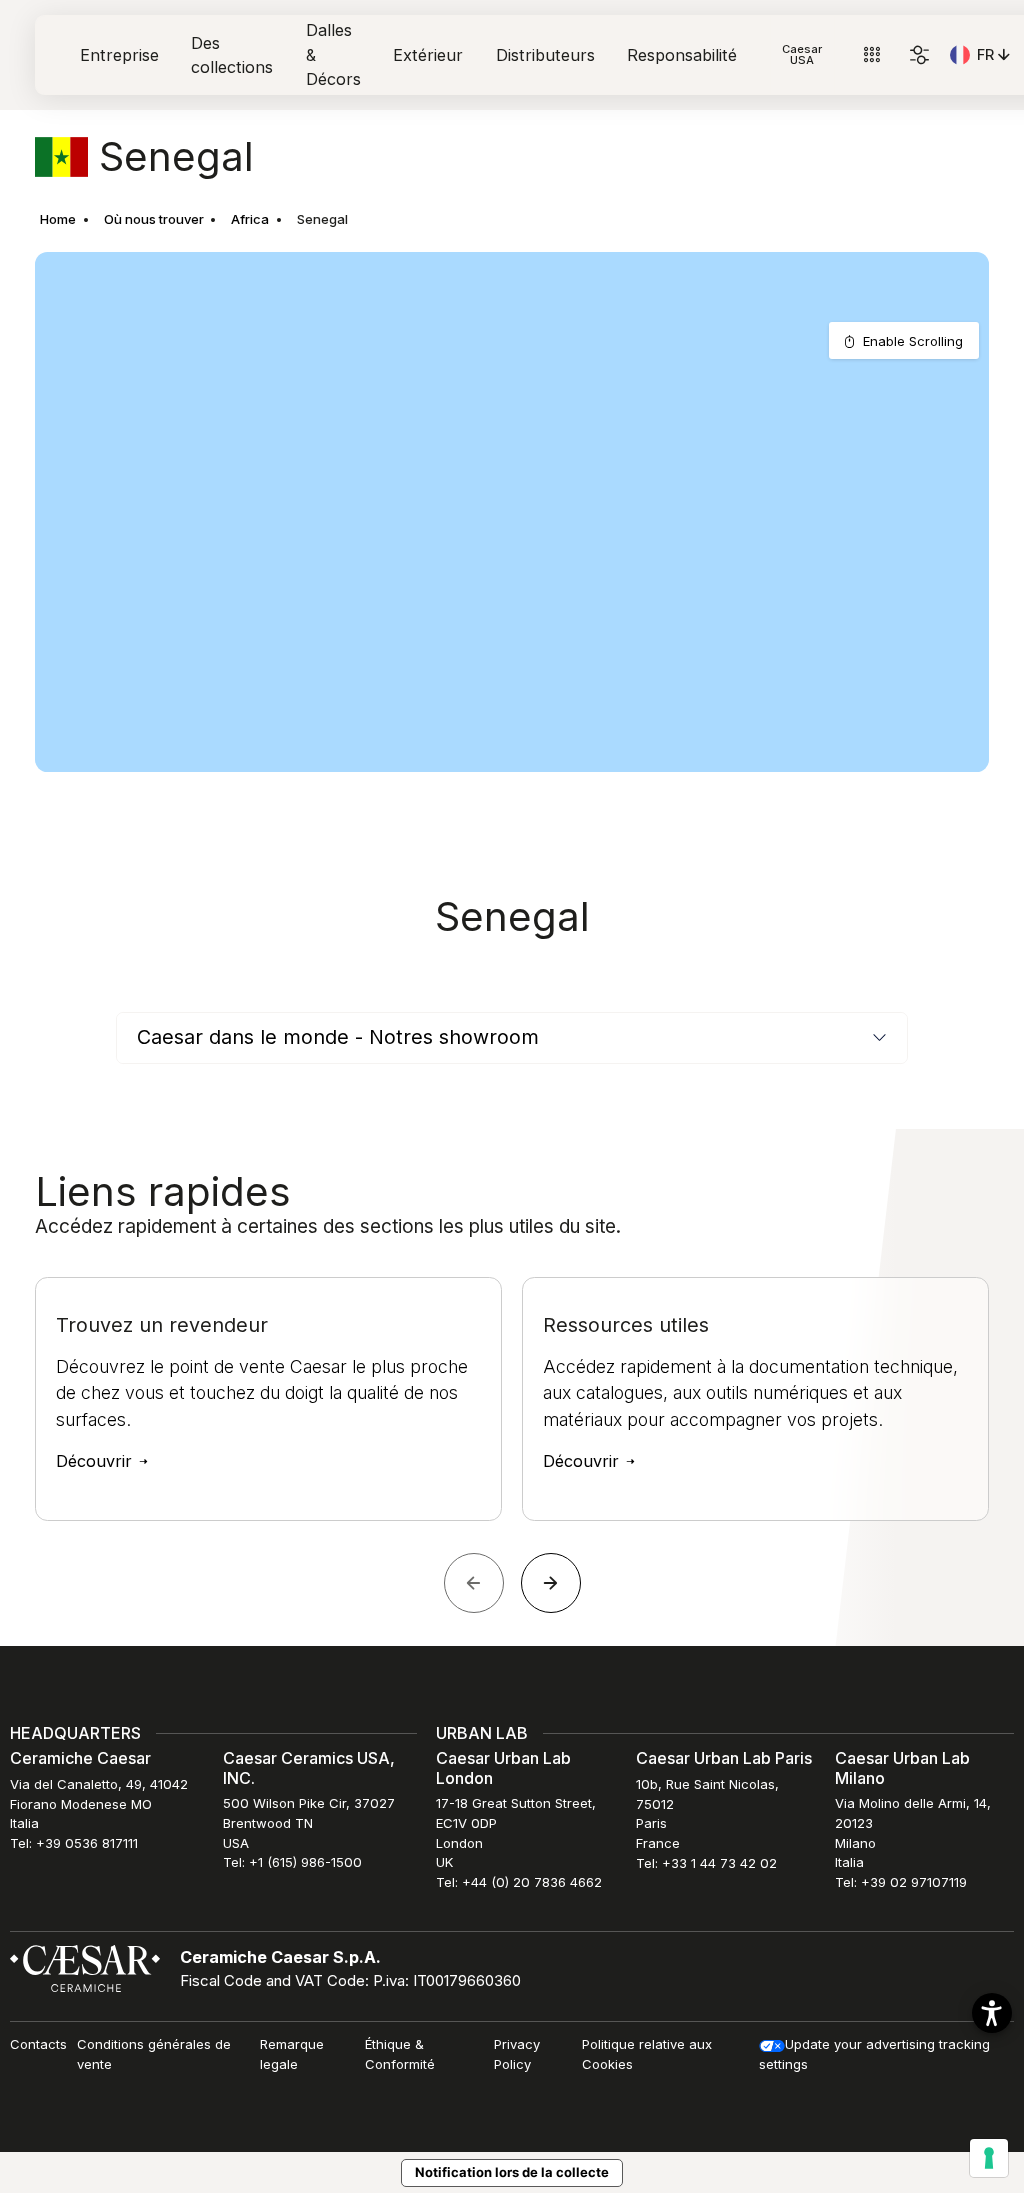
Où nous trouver (154, 219)
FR (995, 58)
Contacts (38, 2044)
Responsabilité (682, 55)
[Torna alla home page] (85, 1966)
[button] (992, 2013)
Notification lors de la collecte (512, 2172)
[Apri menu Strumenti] (871, 55)
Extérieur (428, 55)
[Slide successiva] (551, 1583)
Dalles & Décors (333, 54)
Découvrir (96, 1461)
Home (58, 219)
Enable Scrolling (913, 341)
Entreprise (119, 55)
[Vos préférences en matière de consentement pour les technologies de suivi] (989, 2158)
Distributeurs (545, 55)
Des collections (232, 55)
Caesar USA (802, 54)
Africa (250, 219)
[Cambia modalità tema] (919, 55)
